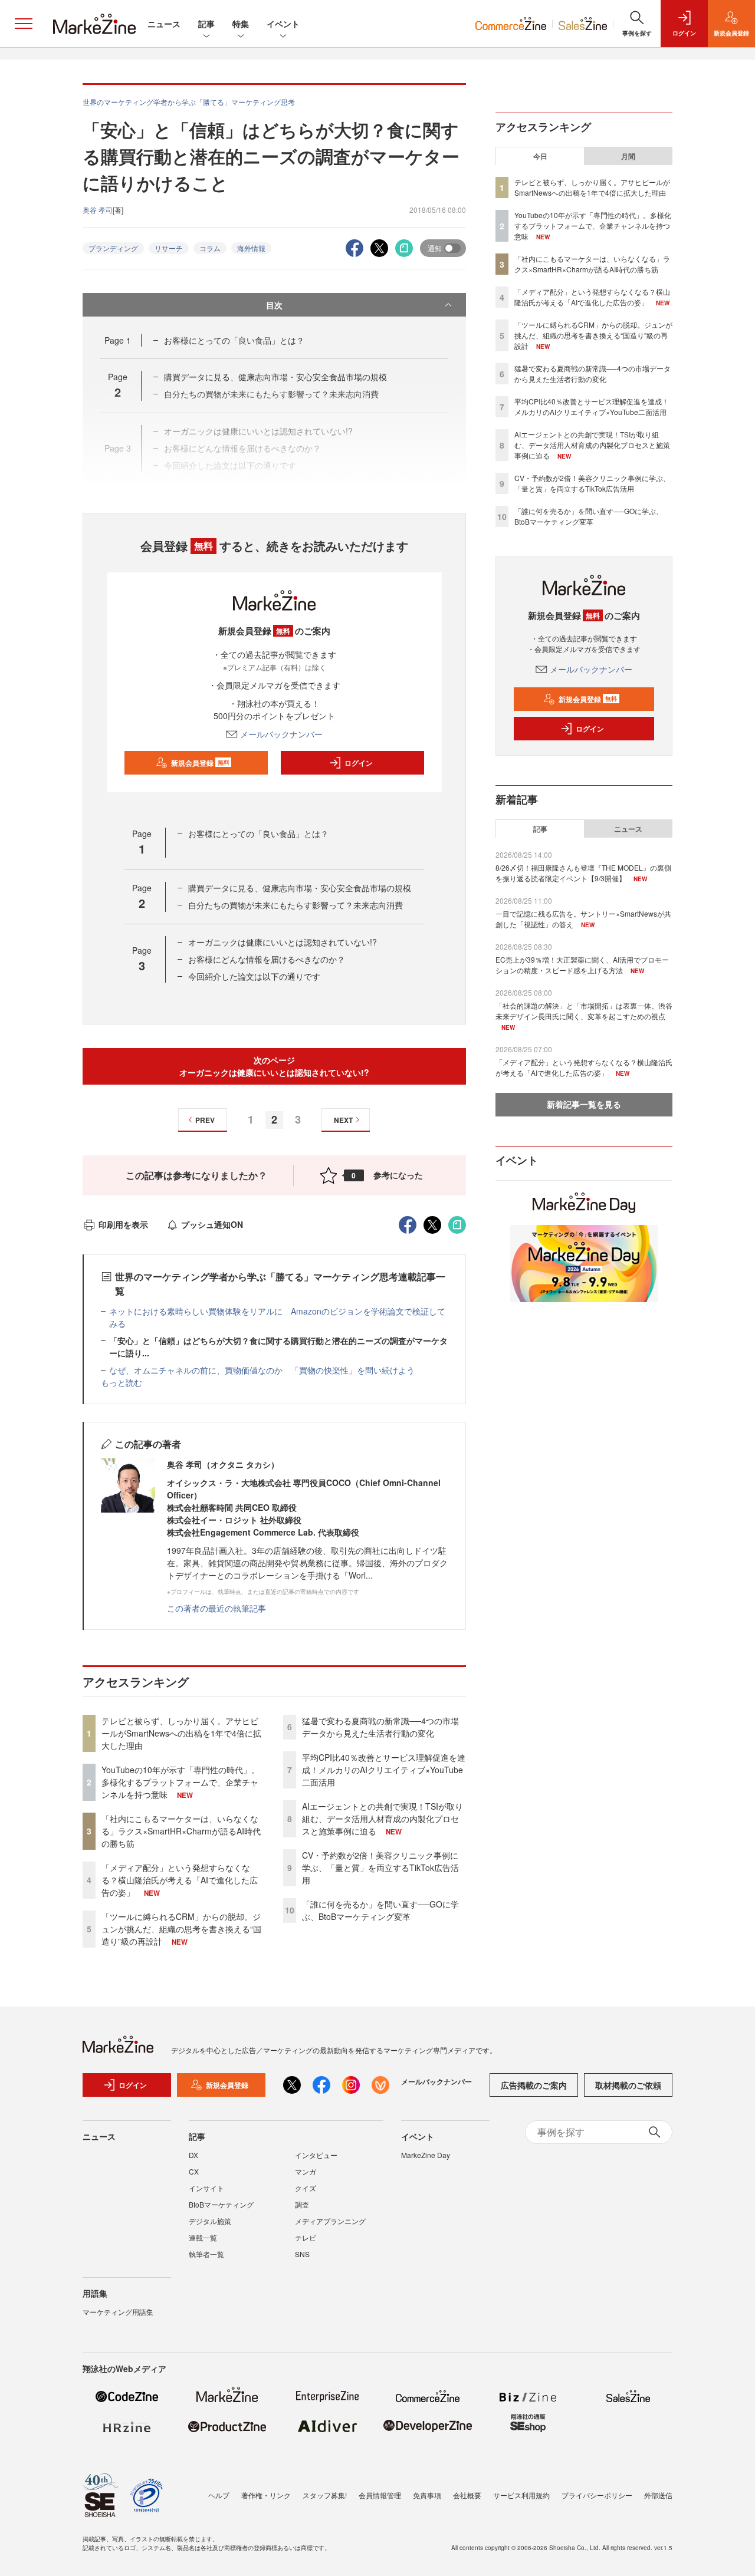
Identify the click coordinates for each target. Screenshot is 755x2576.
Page (118, 340)
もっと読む (122, 1382)
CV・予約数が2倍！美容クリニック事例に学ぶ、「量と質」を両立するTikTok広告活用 (380, 1867)
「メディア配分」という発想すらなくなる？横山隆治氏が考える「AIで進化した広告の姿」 (180, 1880)
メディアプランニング (330, 2221)
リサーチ (169, 248)
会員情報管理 (380, 2495)
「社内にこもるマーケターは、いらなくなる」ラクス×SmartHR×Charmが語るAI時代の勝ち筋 (181, 1831)
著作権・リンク (266, 2495)
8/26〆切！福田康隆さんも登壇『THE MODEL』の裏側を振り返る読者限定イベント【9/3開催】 (583, 873)
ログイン (359, 763)
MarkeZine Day (426, 2155)
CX (194, 2171)
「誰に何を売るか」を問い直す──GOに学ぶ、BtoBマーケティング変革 (380, 1910)
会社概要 (467, 2495)
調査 (302, 2204)
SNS (302, 2254)
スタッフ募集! (325, 2495)
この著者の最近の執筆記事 (216, 1608)
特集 (241, 24)
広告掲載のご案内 (534, 2085)
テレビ (306, 2237)
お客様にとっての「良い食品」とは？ (234, 340)
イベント (283, 24)
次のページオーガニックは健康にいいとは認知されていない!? (274, 1066)
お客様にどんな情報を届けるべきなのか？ (267, 959)
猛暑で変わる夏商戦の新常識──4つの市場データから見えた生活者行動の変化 (380, 1727)
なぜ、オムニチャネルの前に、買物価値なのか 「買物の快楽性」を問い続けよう (262, 1370)
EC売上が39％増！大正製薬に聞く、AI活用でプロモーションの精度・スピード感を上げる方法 (582, 965)
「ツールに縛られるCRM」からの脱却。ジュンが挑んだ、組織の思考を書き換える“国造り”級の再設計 (181, 1929)
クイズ (306, 2188)
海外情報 (251, 248)
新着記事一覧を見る (584, 1104)
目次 (274, 305)
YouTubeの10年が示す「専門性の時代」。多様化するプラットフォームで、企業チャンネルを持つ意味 (180, 1782)
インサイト (206, 2188)
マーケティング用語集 (118, 2312)
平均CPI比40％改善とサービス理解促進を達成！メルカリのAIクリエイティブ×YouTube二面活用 (384, 1770)
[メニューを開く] (24, 24)
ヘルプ (219, 2495)
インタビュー (316, 2155)
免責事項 (427, 2495)
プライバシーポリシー (597, 2495)
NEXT (343, 1120)
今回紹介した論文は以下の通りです (254, 976)
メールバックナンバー (281, 734)
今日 (540, 156)
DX (193, 2155)
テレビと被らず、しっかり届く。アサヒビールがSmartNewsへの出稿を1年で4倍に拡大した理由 (181, 1733)
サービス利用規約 (521, 2495)
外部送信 (658, 2495)
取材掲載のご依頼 (628, 2085)
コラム (210, 248)
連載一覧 (203, 2237)
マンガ (306, 2171)
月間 (628, 156)
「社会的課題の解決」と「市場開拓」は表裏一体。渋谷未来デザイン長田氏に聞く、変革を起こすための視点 (584, 1011)
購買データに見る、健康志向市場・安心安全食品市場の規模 (275, 377)
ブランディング (113, 248)
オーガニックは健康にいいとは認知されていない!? (283, 942)
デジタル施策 (210, 2221)
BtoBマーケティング (221, 2204)
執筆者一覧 (206, 2254)
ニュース (164, 24)
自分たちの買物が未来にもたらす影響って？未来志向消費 (296, 905)
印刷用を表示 (123, 1224)
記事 (206, 24)
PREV (205, 1120)
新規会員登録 (200, 763)
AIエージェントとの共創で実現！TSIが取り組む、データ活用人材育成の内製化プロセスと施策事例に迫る (383, 1819)
